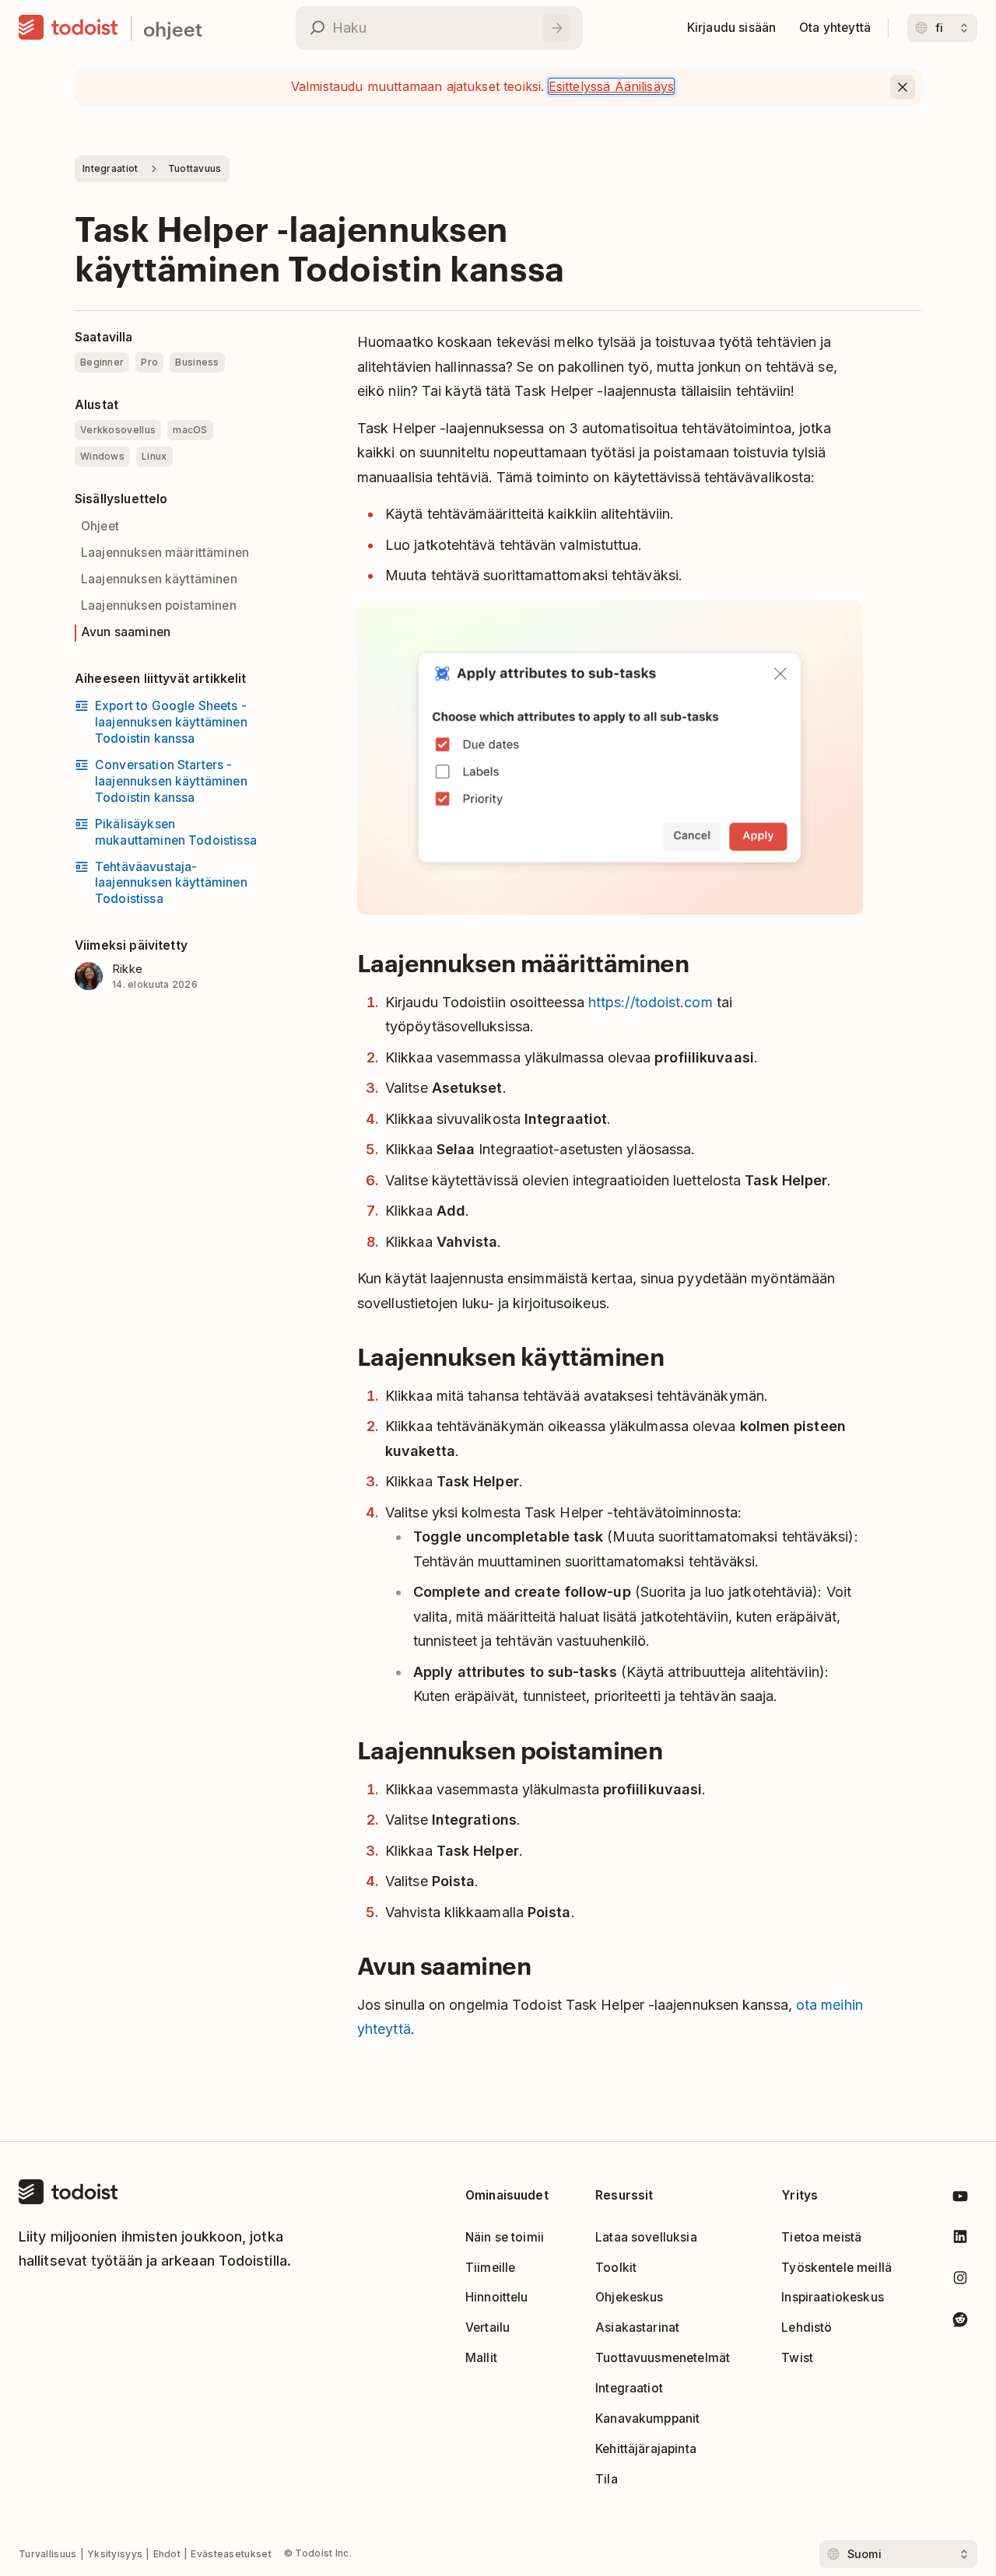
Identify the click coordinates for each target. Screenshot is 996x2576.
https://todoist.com (651, 1002)
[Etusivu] (68, 28)
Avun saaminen (126, 632)
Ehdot (167, 2554)
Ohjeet (100, 526)
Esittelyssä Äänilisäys (612, 86)
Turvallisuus (48, 2554)
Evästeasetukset (231, 2554)
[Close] (903, 87)
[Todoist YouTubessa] (960, 2199)
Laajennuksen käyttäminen (159, 579)
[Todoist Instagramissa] (960, 2281)
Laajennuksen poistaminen (159, 605)
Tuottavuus (195, 168)
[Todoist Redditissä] (960, 2322)
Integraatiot (110, 168)
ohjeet (173, 28)
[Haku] (557, 28)
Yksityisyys (115, 2554)
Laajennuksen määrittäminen (165, 553)
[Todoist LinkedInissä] (960, 2240)
